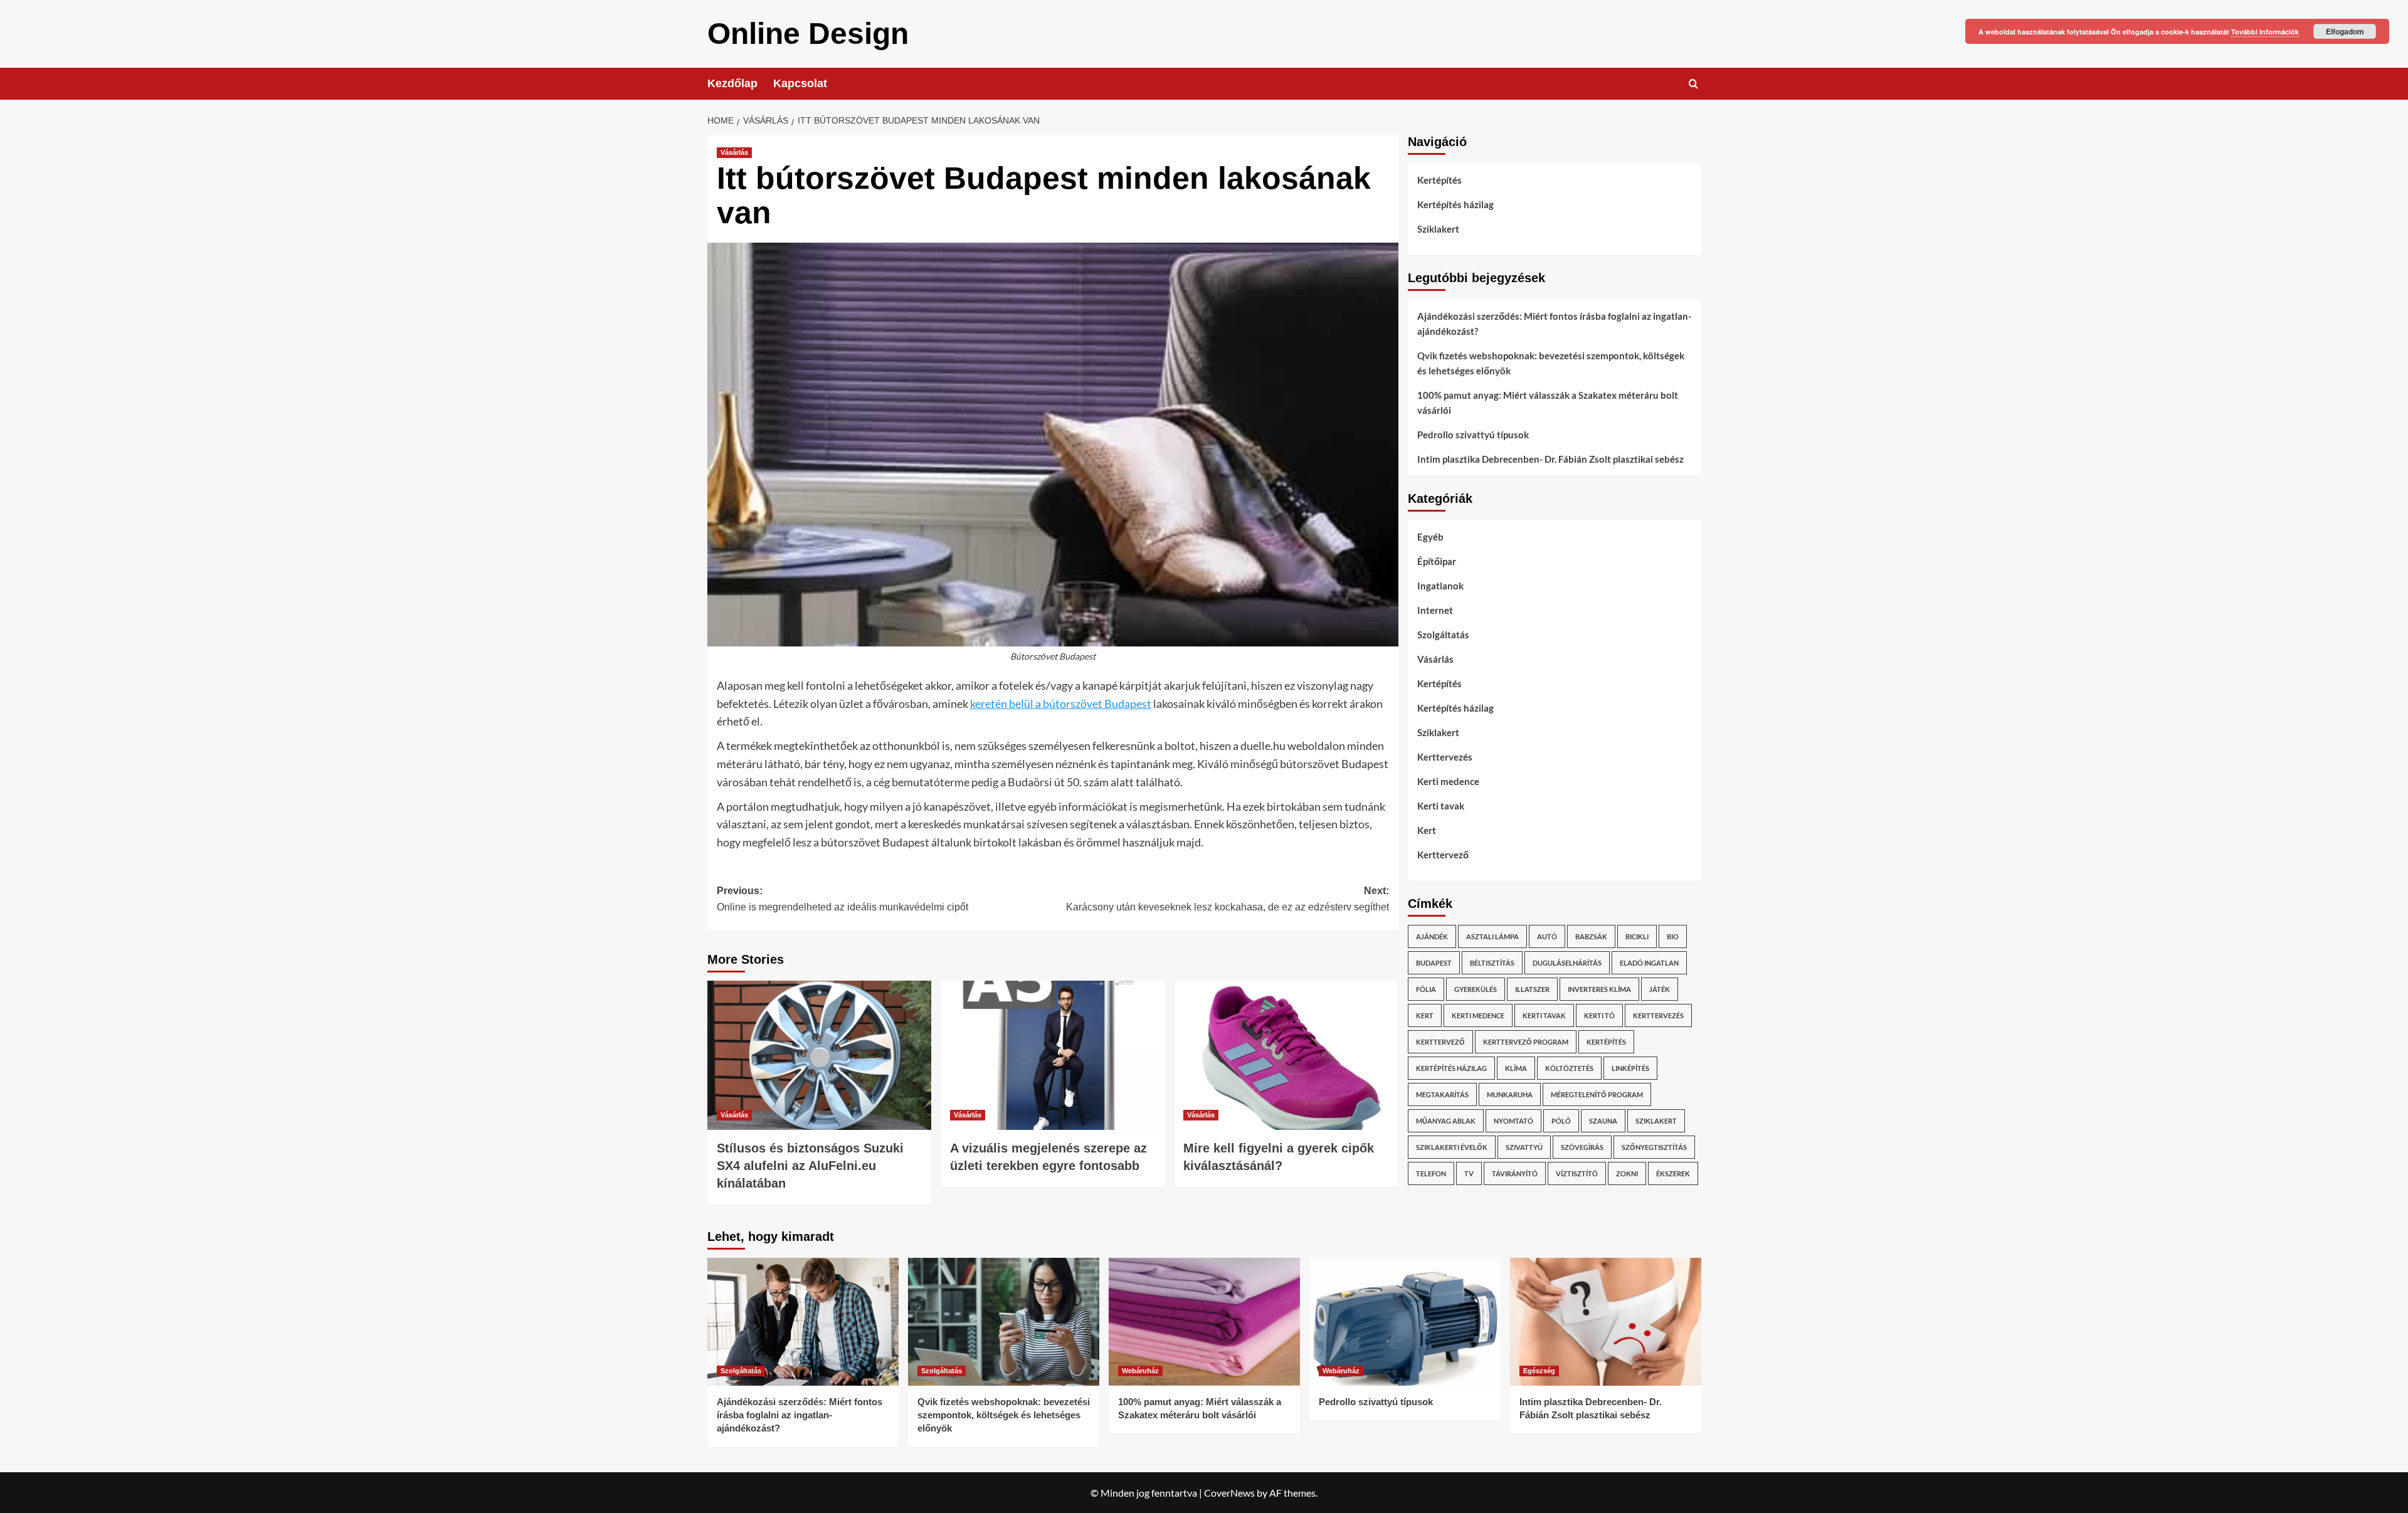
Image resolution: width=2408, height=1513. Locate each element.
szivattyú (1524, 1147)
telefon (1431, 1173)
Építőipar (1437, 561)
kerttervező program (1526, 1042)
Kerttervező (1443, 855)
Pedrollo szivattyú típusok (1473, 435)
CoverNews (1229, 1493)
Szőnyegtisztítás (1654, 1147)
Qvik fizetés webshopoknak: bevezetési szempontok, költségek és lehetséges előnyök (1551, 363)
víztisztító (1577, 1173)
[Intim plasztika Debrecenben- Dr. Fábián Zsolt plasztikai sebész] (1606, 1321)
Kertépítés (1439, 180)
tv (1469, 1173)
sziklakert (1656, 1121)
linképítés (1630, 1068)
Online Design (808, 34)
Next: (1228, 899)
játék (1660, 989)
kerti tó (1599, 1015)
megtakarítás (1442, 1094)
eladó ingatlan (1649, 963)
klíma (1516, 1068)
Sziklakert (1438, 229)
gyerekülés (1476, 989)
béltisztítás (1492, 963)
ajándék (1432, 936)
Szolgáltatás (1443, 635)
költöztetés (1569, 1068)
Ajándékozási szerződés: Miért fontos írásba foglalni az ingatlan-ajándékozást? (1554, 324)
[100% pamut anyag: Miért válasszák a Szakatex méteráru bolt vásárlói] (1204, 1321)
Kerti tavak (1441, 806)
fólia (1426, 989)
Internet (1435, 610)
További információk (2265, 32)
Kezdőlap (732, 83)
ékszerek (1673, 1173)
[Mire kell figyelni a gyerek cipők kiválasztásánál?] (1286, 1055)
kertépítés (1606, 1042)
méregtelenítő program (1597, 1094)
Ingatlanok (1440, 586)
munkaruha (1510, 1094)
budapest (1434, 963)
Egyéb (1430, 537)
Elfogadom (2345, 31)
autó (1547, 936)
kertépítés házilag (1451, 1068)
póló (1561, 1121)
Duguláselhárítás (1567, 963)
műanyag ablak (1446, 1121)
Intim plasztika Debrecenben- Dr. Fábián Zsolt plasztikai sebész (1550, 459)
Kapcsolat (800, 83)
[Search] (1693, 84)
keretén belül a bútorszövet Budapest (1061, 704)
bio (1673, 936)
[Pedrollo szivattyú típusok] (1405, 1321)
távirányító (1515, 1173)
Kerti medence (1448, 781)
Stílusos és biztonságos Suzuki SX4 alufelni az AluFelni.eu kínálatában (810, 1166)
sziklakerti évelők (1452, 1147)
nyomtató (1513, 1121)
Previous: (842, 899)
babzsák (1591, 936)
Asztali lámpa (1492, 936)
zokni (1627, 1173)
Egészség (1539, 1371)
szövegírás (1582, 1147)
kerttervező (1440, 1042)
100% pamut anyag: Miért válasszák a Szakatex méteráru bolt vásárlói (1548, 403)
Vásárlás (734, 152)
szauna (1603, 1121)
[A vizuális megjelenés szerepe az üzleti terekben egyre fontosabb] (1053, 1055)
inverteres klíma (1599, 989)
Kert (1427, 830)
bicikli (1637, 936)
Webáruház (1140, 1371)
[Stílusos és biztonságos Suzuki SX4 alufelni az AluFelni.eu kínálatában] (819, 1055)
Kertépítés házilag (1455, 204)
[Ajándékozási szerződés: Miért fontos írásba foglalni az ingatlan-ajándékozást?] (803, 1321)
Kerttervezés (1445, 757)
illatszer (1532, 989)
